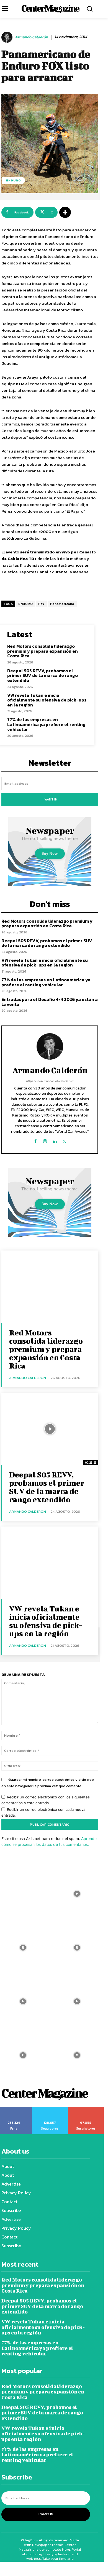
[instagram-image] (77, 1894)
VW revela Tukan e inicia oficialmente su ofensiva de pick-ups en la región (47, 700)
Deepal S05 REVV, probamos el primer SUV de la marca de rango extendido (43, 675)
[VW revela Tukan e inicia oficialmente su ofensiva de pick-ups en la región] (50, 1563)
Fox (41, 604)
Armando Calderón (31, 37)
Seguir (50, 2109)
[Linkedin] (55, 1140)
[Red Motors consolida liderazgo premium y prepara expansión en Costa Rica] (50, 1287)
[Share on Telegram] (81, 2569)
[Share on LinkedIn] (63, 2569)
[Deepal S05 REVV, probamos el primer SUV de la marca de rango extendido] (50, 1429)
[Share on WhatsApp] (27, 2569)
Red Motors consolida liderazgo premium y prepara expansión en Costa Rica (43, 651)
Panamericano (62, 604)
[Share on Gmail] (99, 2569)
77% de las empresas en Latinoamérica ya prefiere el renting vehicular (46, 724)
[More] (65, 212)
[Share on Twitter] (45, 2569)
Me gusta (14, 2109)
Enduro (14, 180)
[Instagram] (45, 1140)
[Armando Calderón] (8, 37)
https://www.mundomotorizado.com (50, 1081)
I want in (50, 799)
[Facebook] (35, 1140)
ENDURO (25, 604)
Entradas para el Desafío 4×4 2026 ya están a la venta (50, 1002)
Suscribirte (86, 2109)
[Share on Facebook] (9, 2569)
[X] (64, 1140)
